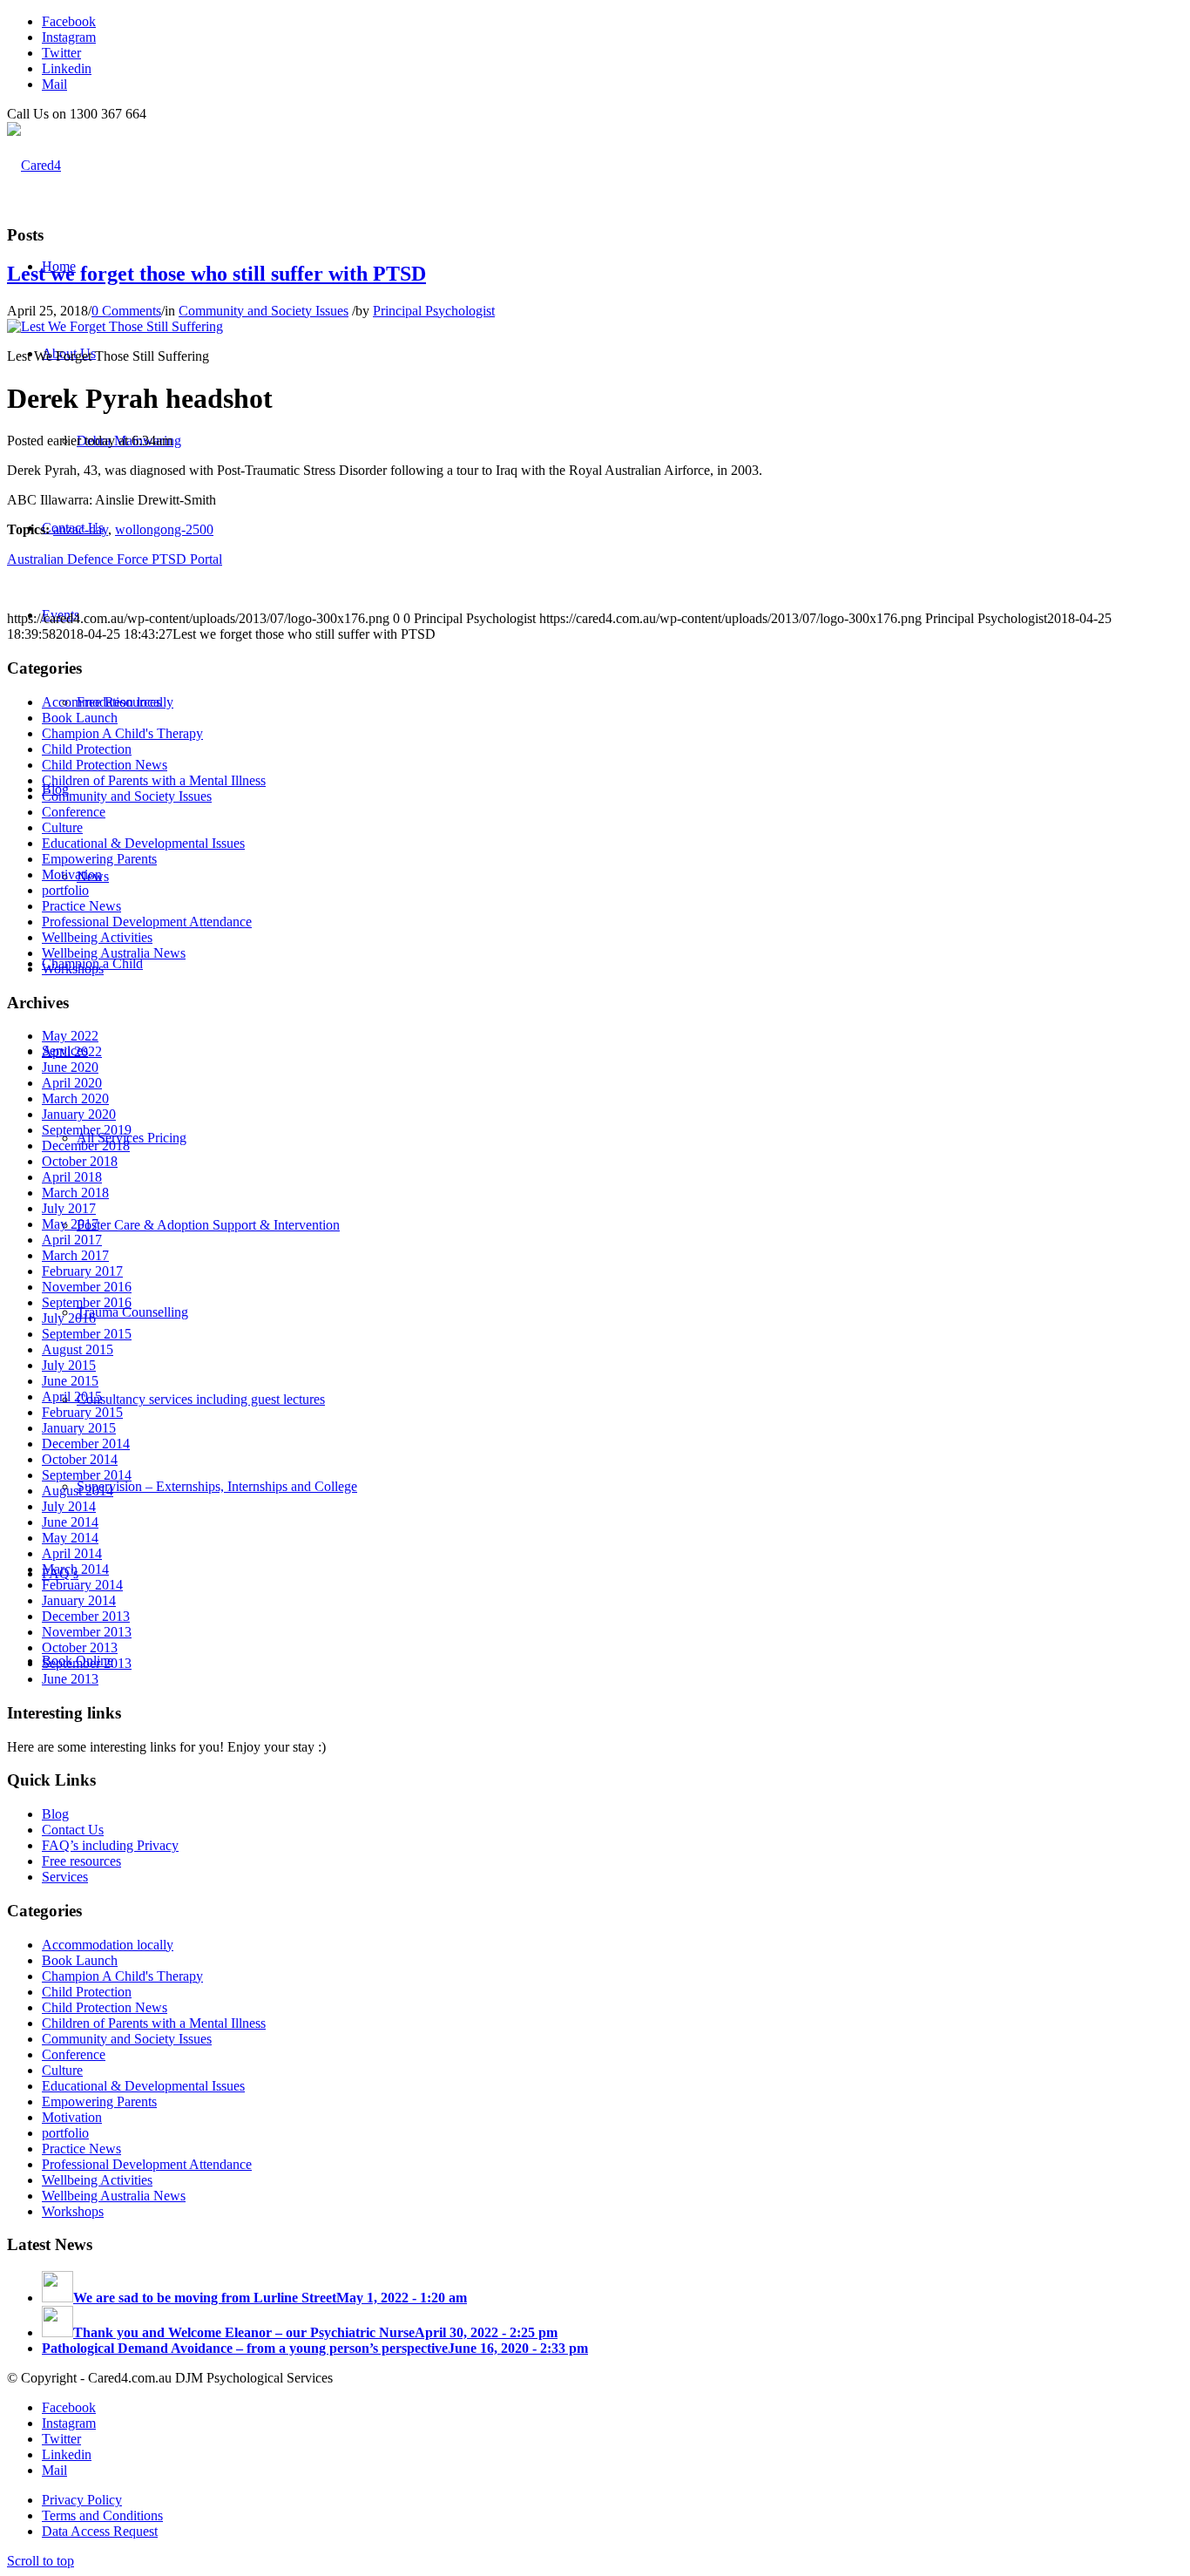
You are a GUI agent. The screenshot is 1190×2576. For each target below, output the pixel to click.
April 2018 (72, 1177)
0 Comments (126, 311)
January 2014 (79, 1600)
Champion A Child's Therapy (122, 733)
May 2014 (70, 1538)
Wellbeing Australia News (114, 953)
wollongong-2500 (164, 529)
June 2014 (70, 1522)
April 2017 (72, 1240)
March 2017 (75, 1255)
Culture (62, 827)
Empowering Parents (99, 859)
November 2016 (87, 1287)
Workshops (73, 969)
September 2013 (87, 1663)
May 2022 (70, 1036)
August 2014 (78, 1491)
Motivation (72, 874)
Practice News (81, 906)
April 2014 (72, 1553)
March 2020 (75, 1098)
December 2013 (86, 1616)
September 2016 (87, 1302)
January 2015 (79, 1428)
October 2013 (80, 1647)
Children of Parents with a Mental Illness (154, 780)
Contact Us (73, 1830)
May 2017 (70, 1224)
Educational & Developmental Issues (143, 843)
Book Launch (80, 718)
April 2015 (72, 1396)
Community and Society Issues (264, 311)
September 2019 (87, 1130)
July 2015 (69, 1365)
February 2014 (82, 1585)
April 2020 (72, 1083)
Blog (55, 1814)
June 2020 (70, 1067)
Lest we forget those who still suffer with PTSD (216, 274)
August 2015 (78, 1349)
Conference (74, 812)
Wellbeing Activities (97, 937)
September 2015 (87, 1334)
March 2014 (75, 1569)
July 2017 (69, 1208)
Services (65, 1877)
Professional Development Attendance (147, 922)
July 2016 (69, 1318)
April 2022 (72, 1051)
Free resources (81, 1861)
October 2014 (80, 1459)
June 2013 (70, 1679)
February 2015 (82, 1412)
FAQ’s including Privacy (110, 1845)
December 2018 (86, 1146)
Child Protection (87, 749)
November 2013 (87, 1632)
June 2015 (70, 1381)
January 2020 (79, 1114)
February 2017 (82, 1271)
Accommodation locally (108, 702)
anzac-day (81, 529)
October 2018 (80, 1161)
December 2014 (86, 1444)
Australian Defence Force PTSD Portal (115, 559)
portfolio (65, 890)
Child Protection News (105, 765)
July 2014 (69, 1506)
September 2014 (87, 1475)
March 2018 (75, 1193)
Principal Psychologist (434, 311)
